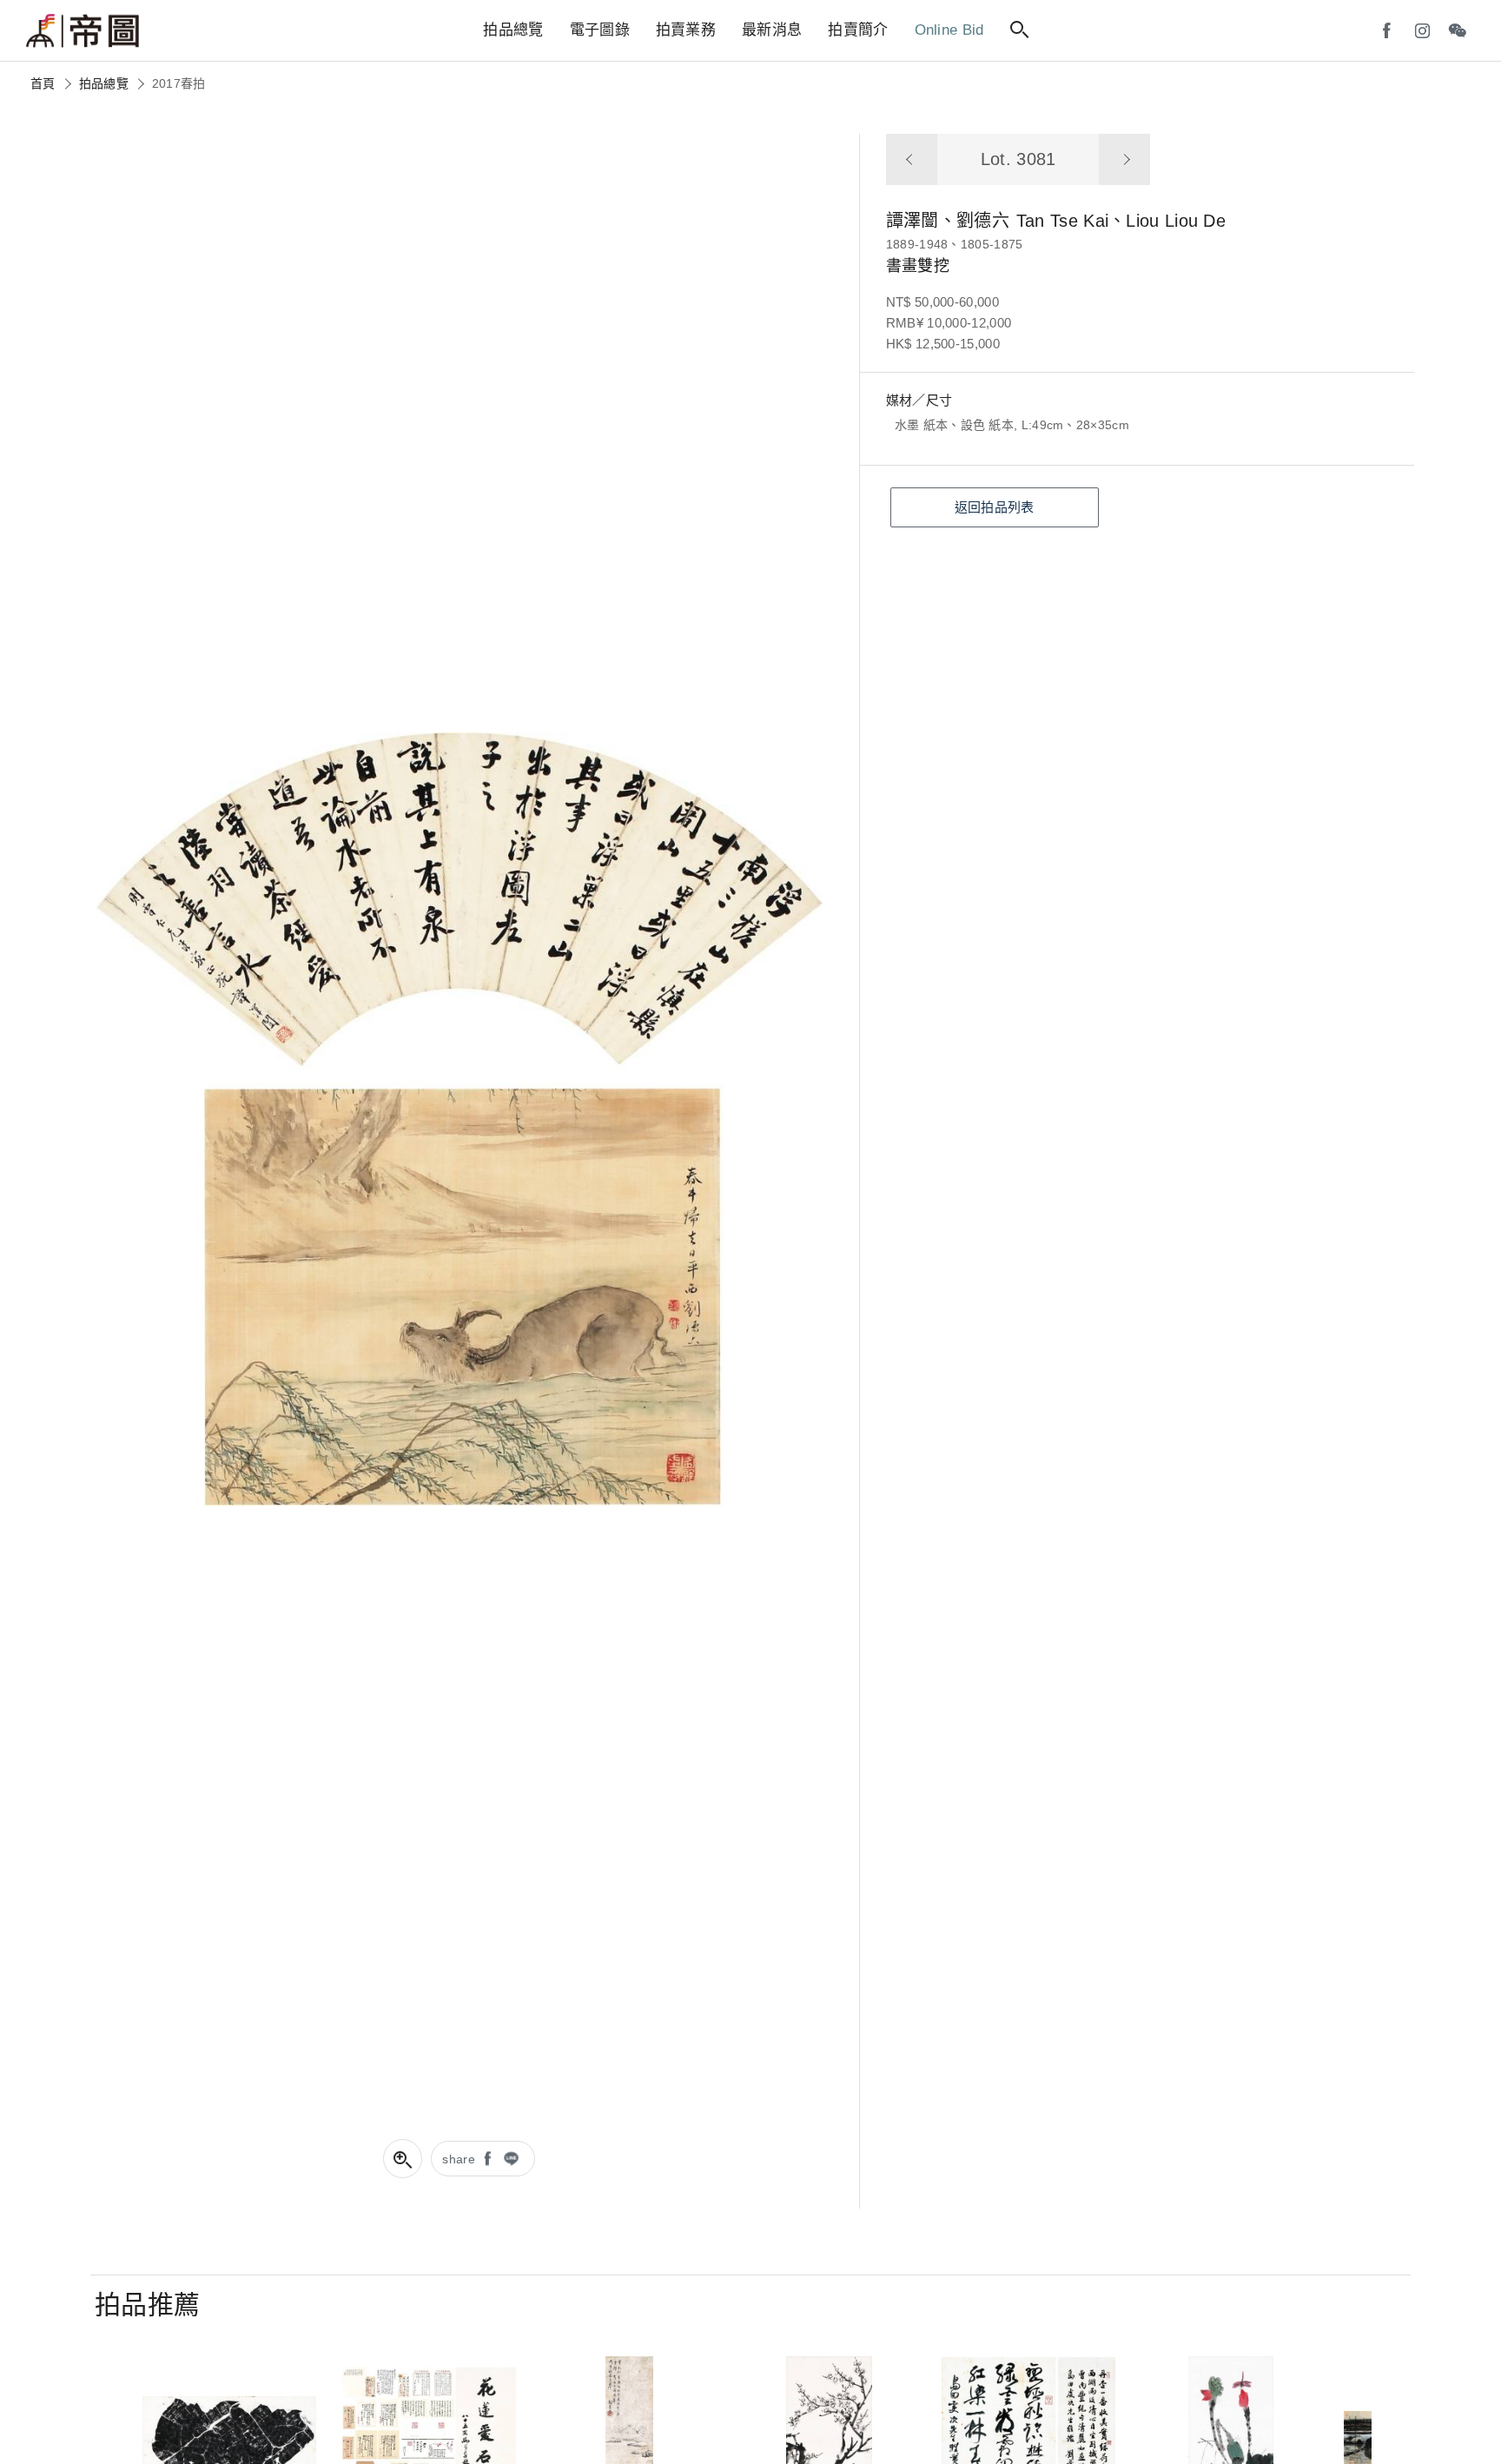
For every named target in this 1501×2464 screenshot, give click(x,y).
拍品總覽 (104, 83)
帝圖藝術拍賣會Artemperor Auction (83, 31)
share (459, 2159)
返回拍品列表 (995, 507)
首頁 (43, 83)
